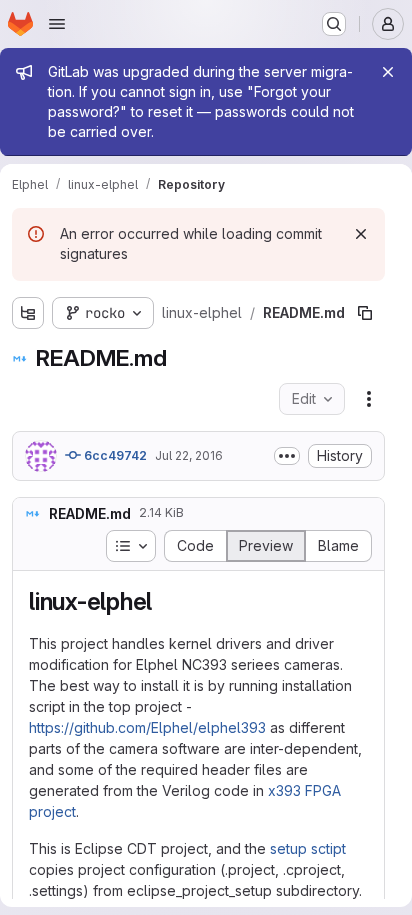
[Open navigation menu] (57, 24)
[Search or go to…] (334, 24)
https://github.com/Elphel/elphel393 (147, 727)
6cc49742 (114, 455)
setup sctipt (308, 848)
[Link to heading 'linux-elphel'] (165, 601)
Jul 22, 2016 (189, 455)
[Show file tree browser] (28, 313)
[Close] (388, 72)
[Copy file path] (365, 313)
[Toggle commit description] (287, 456)
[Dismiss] (361, 234)
